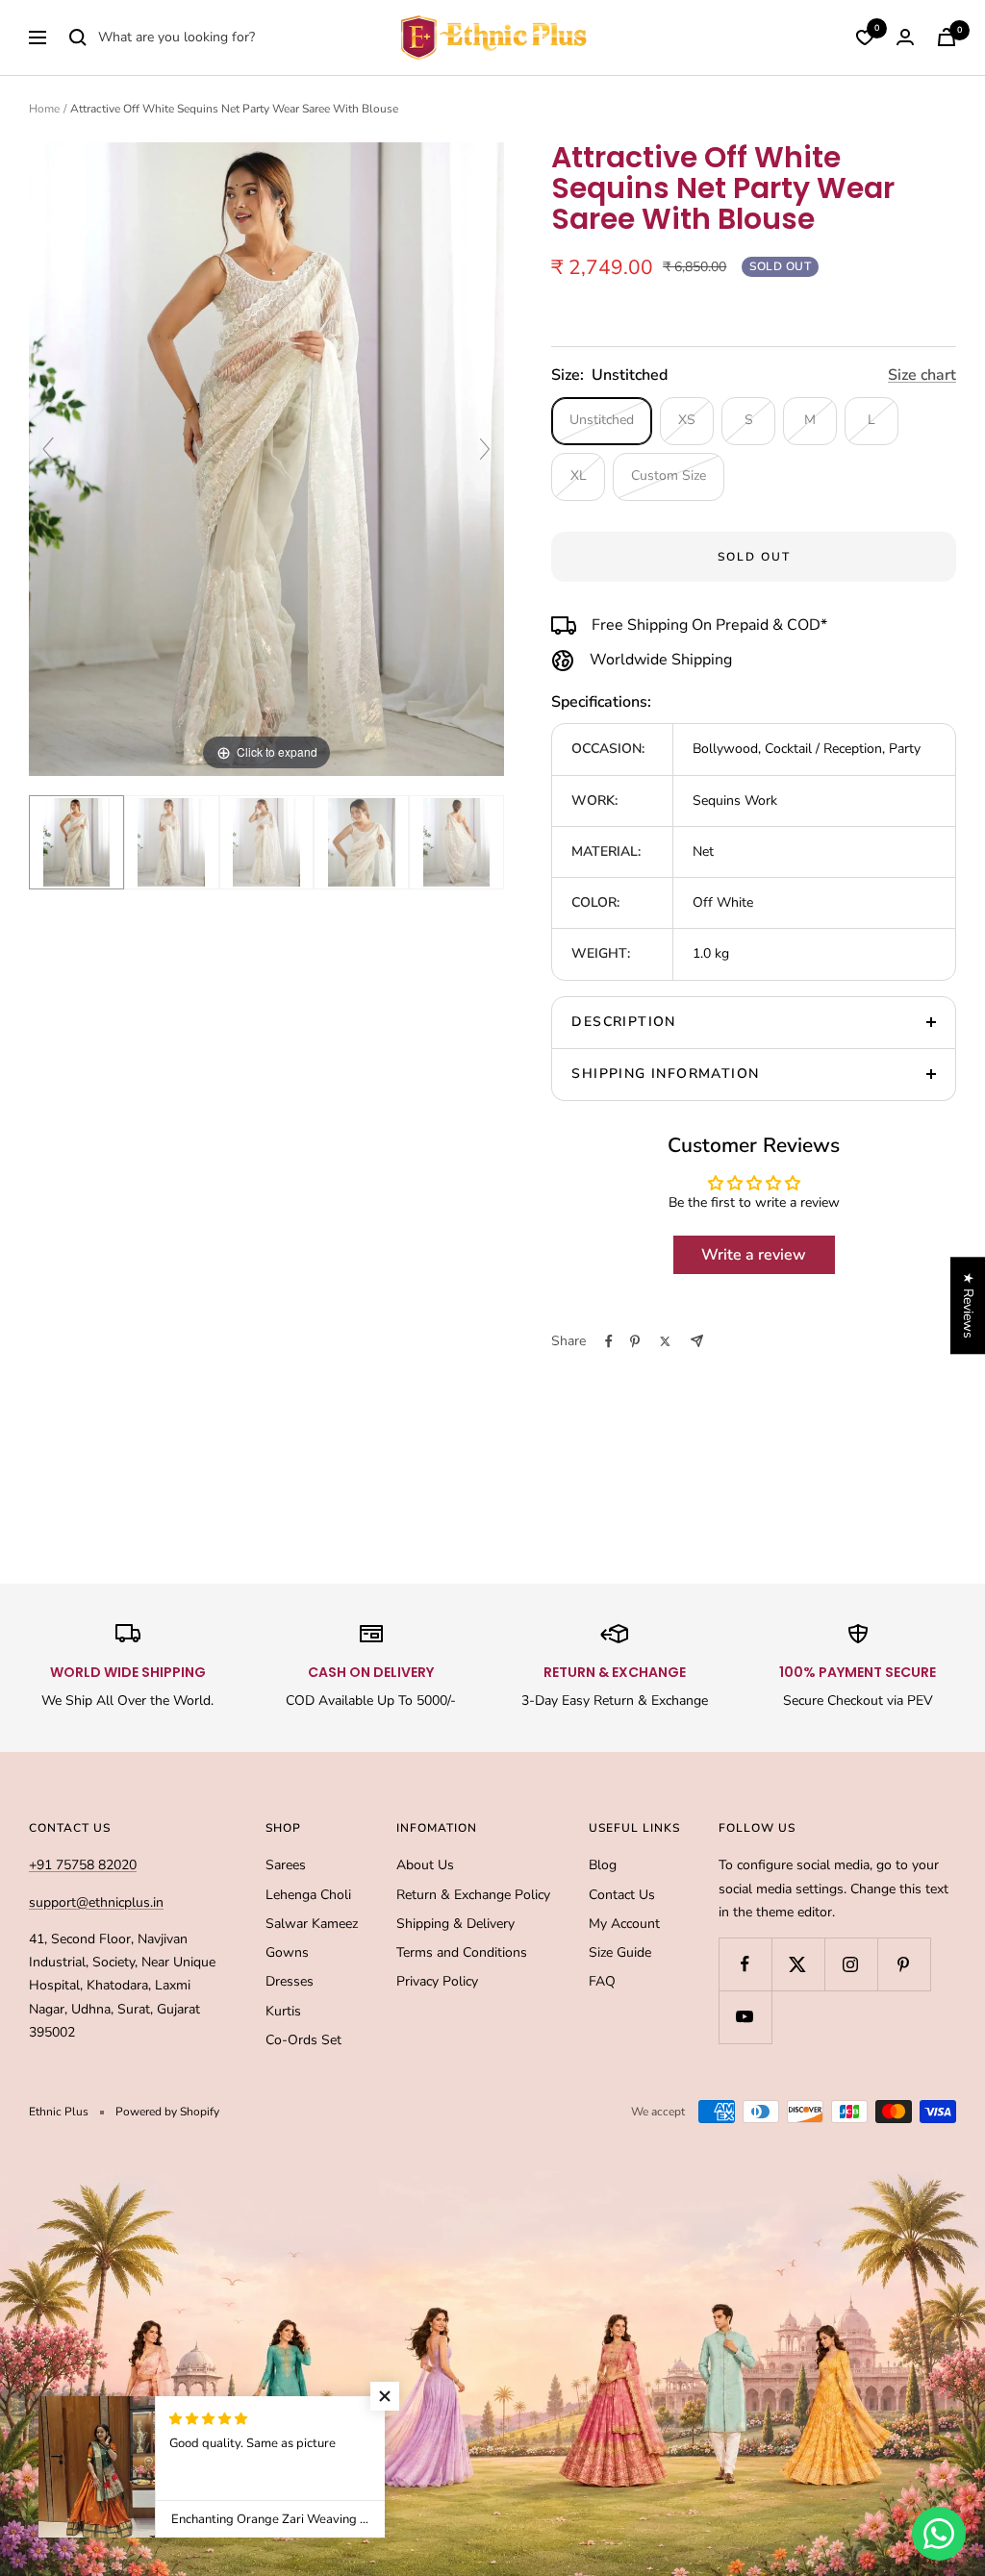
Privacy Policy (437, 1981)
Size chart (922, 375)
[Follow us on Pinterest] (904, 1964)
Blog (603, 1865)
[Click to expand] (266, 458)
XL (579, 475)
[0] (865, 38)
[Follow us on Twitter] (798, 1964)
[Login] (905, 37)
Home (44, 109)
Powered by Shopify (167, 2112)
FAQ (602, 1981)
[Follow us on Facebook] (745, 1964)
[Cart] (947, 37)
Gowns (287, 1952)
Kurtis (283, 2011)
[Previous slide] (48, 449)
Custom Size (669, 475)
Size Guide (620, 1952)
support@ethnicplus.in (96, 1902)
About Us (425, 1865)
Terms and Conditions (462, 1952)
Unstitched (602, 420)
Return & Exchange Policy (473, 1895)
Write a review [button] (754, 1255)
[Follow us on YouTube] (745, 2017)
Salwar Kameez (312, 1924)
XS (687, 420)
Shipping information (665, 1074)
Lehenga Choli (308, 1895)
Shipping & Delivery (455, 1924)
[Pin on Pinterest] (635, 1341)
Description (623, 1022)
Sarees (286, 1865)
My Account (624, 1924)
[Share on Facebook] (609, 1341)
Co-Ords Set (303, 2040)
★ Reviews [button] (968, 1305)
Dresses (290, 1981)
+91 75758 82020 (83, 1865)
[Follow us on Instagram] (851, 1964)
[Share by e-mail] (697, 1341)
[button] (385, 2396)
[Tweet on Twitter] (665, 1341)
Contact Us (622, 1895)
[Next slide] (485, 449)
